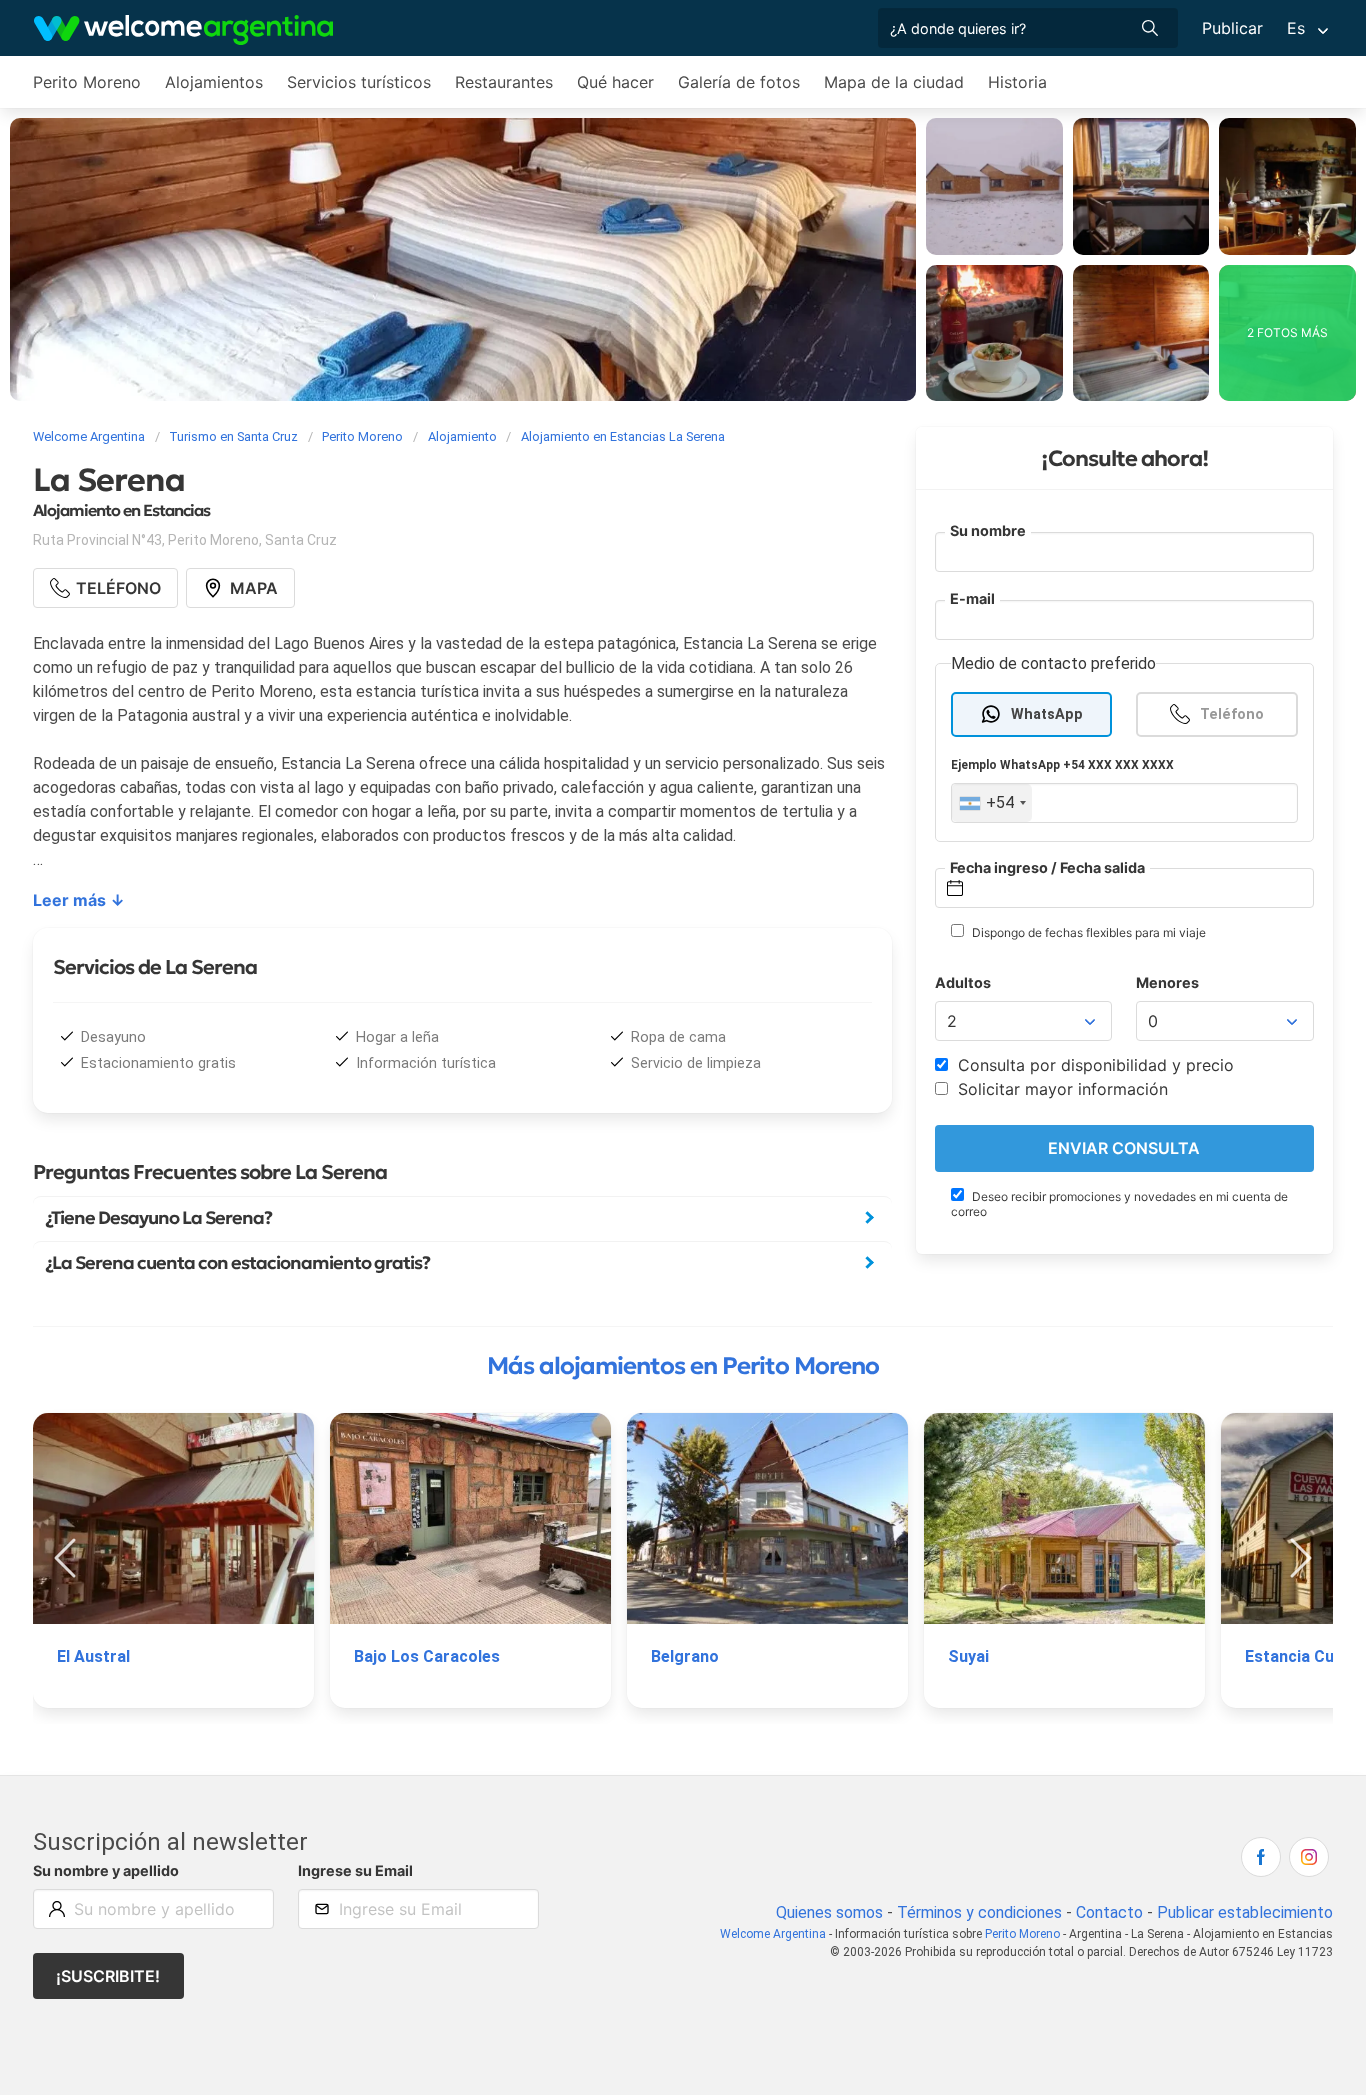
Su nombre (988, 530)
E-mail (972, 598)
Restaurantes (504, 82)
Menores (1167, 982)
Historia (1017, 82)
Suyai (968, 1656)
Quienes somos (829, 1912)
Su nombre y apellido (106, 1870)
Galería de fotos (739, 82)
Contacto (1109, 1912)
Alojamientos (214, 82)
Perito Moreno (87, 82)
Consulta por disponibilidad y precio (1093, 1065)
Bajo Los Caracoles (427, 1656)
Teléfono (1232, 713)
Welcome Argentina (773, 1934)
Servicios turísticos (359, 82)
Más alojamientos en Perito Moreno (683, 1366)
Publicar (1232, 28)
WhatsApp (1047, 713)
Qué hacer (615, 82)
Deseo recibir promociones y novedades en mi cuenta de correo (1119, 1204)
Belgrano (685, 1656)
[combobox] (992, 803)
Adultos (963, 982)
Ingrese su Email (355, 1870)
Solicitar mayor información (1060, 1089)
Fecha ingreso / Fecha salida (1047, 866)
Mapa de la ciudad (894, 82)
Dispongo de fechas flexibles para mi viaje (1087, 932)
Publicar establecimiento (1245, 1912)
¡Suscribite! (108, 1976)
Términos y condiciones (979, 1912)
